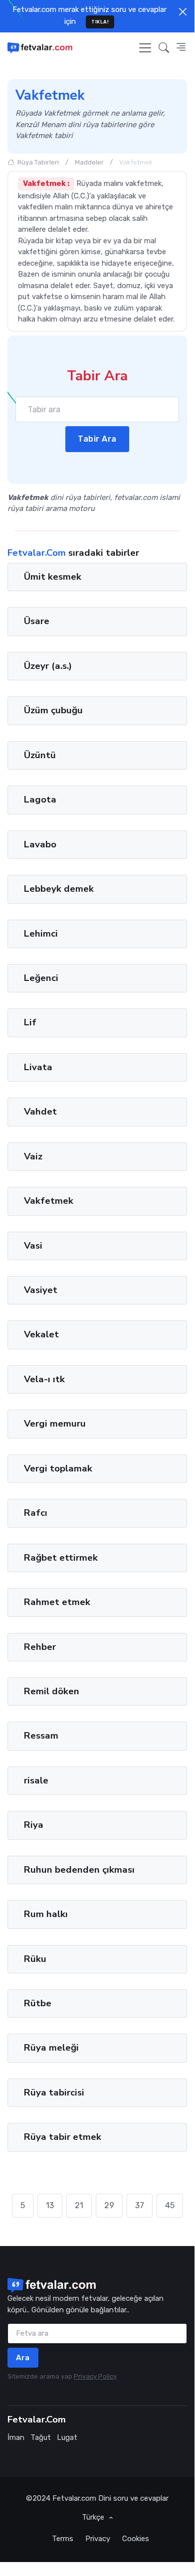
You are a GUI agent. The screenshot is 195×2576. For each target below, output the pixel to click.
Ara (23, 2358)
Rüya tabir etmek (63, 2137)
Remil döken (52, 1691)
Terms (63, 2539)
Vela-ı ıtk (44, 1379)
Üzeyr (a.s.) (48, 666)
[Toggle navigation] (145, 48)
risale (36, 1780)
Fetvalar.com (74, 2498)
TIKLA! (100, 22)
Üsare (37, 622)
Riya (34, 1825)
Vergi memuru (55, 1424)
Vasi (33, 1246)
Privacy (98, 2539)
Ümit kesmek (53, 577)
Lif (30, 1023)
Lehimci (41, 934)
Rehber (40, 1647)
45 (170, 2205)
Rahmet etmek (57, 1602)
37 (140, 2205)
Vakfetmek (49, 1201)
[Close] (183, 12)
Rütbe (38, 2003)
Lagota (40, 800)
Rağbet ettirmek (61, 1558)
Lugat (67, 2437)
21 (79, 2205)
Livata (38, 1067)
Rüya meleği (51, 2048)
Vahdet (40, 1112)
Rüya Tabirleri (37, 162)
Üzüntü (40, 755)
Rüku (35, 1959)
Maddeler (89, 162)
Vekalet (41, 1335)
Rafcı (36, 1513)
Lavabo (40, 844)
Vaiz (33, 1156)
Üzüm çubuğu (53, 711)
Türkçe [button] (94, 2517)
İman (16, 2437)
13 (50, 2205)
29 (109, 2205)
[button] (164, 48)
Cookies (136, 2539)
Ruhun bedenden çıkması (79, 1870)
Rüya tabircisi (54, 2093)
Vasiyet (41, 1290)
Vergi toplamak (58, 1468)
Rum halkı (46, 1914)
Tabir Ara (97, 439)
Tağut (41, 2437)
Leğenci (41, 978)
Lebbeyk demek (59, 889)
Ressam (41, 1736)
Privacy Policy (95, 2376)
